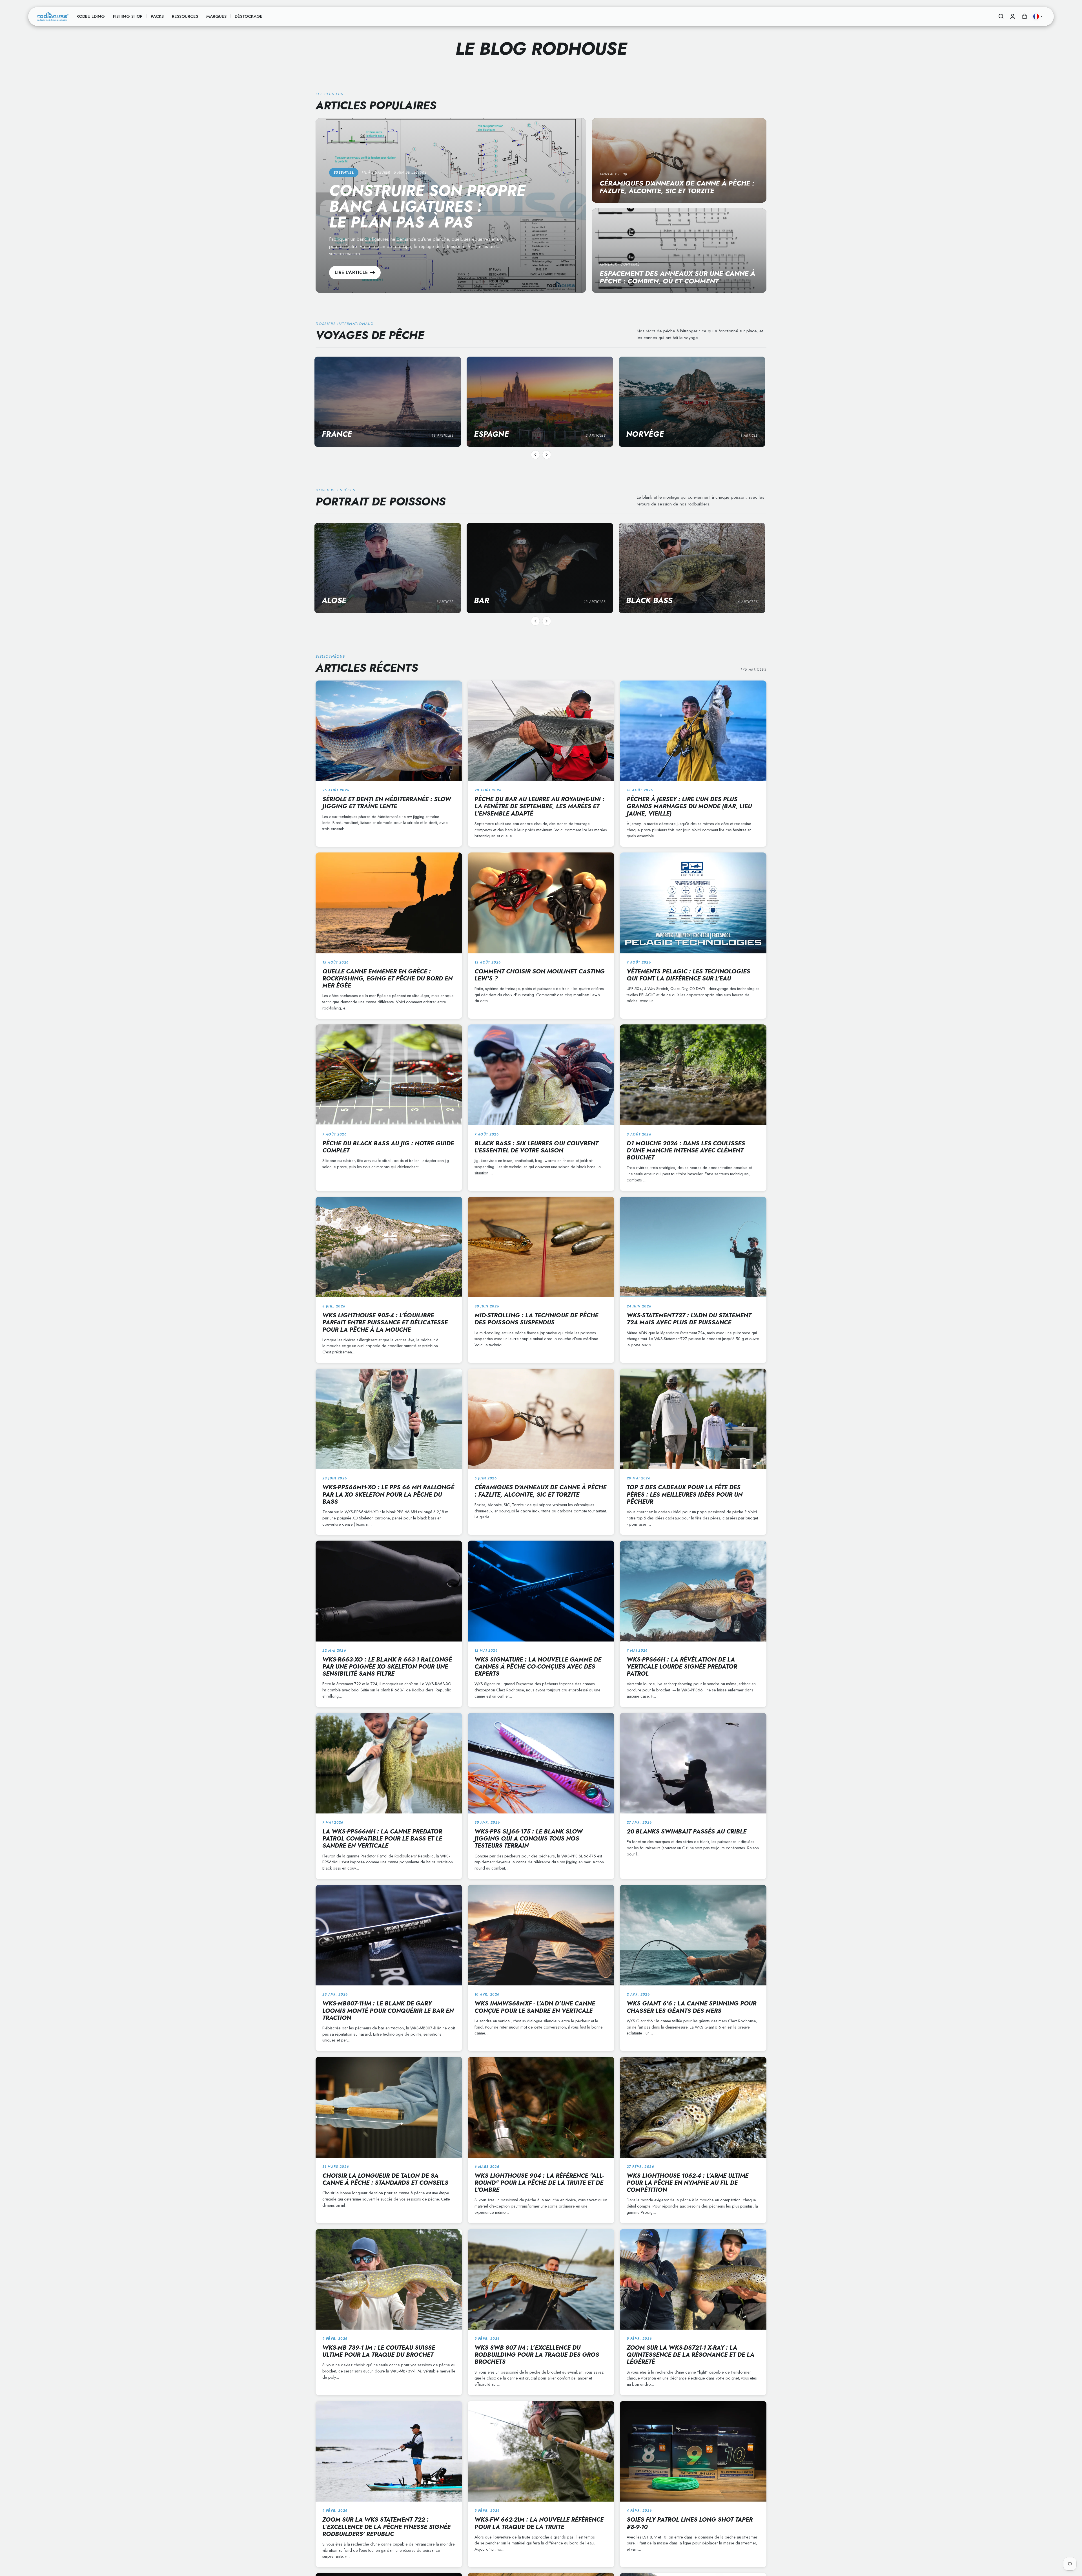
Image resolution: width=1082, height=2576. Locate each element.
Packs (157, 16)
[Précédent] (535, 455)
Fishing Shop (128, 16)
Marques (216, 16)
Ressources (185, 16)
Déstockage (249, 16)
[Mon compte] (1013, 16)
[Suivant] (547, 455)
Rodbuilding (91, 16)
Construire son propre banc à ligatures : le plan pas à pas (427, 206)
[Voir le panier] (1025, 16)
